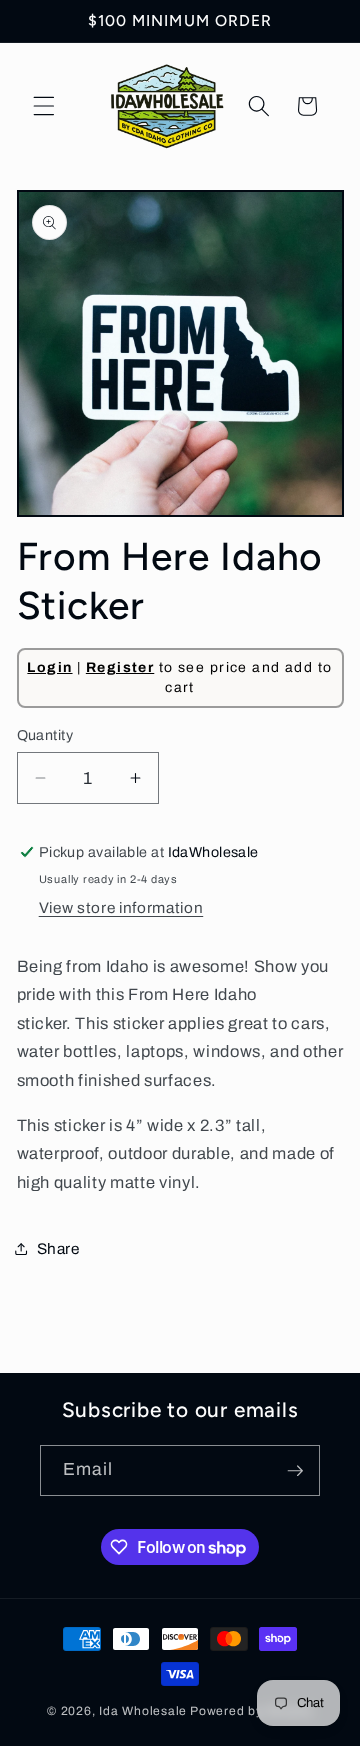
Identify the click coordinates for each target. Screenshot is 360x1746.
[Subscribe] (295, 1471)
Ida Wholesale (143, 1711)
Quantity (45, 735)
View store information (121, 907)
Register (120, 667)
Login (49, 667)
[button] (44, 106)
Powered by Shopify (251, 1711)
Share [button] (58, 1248)
